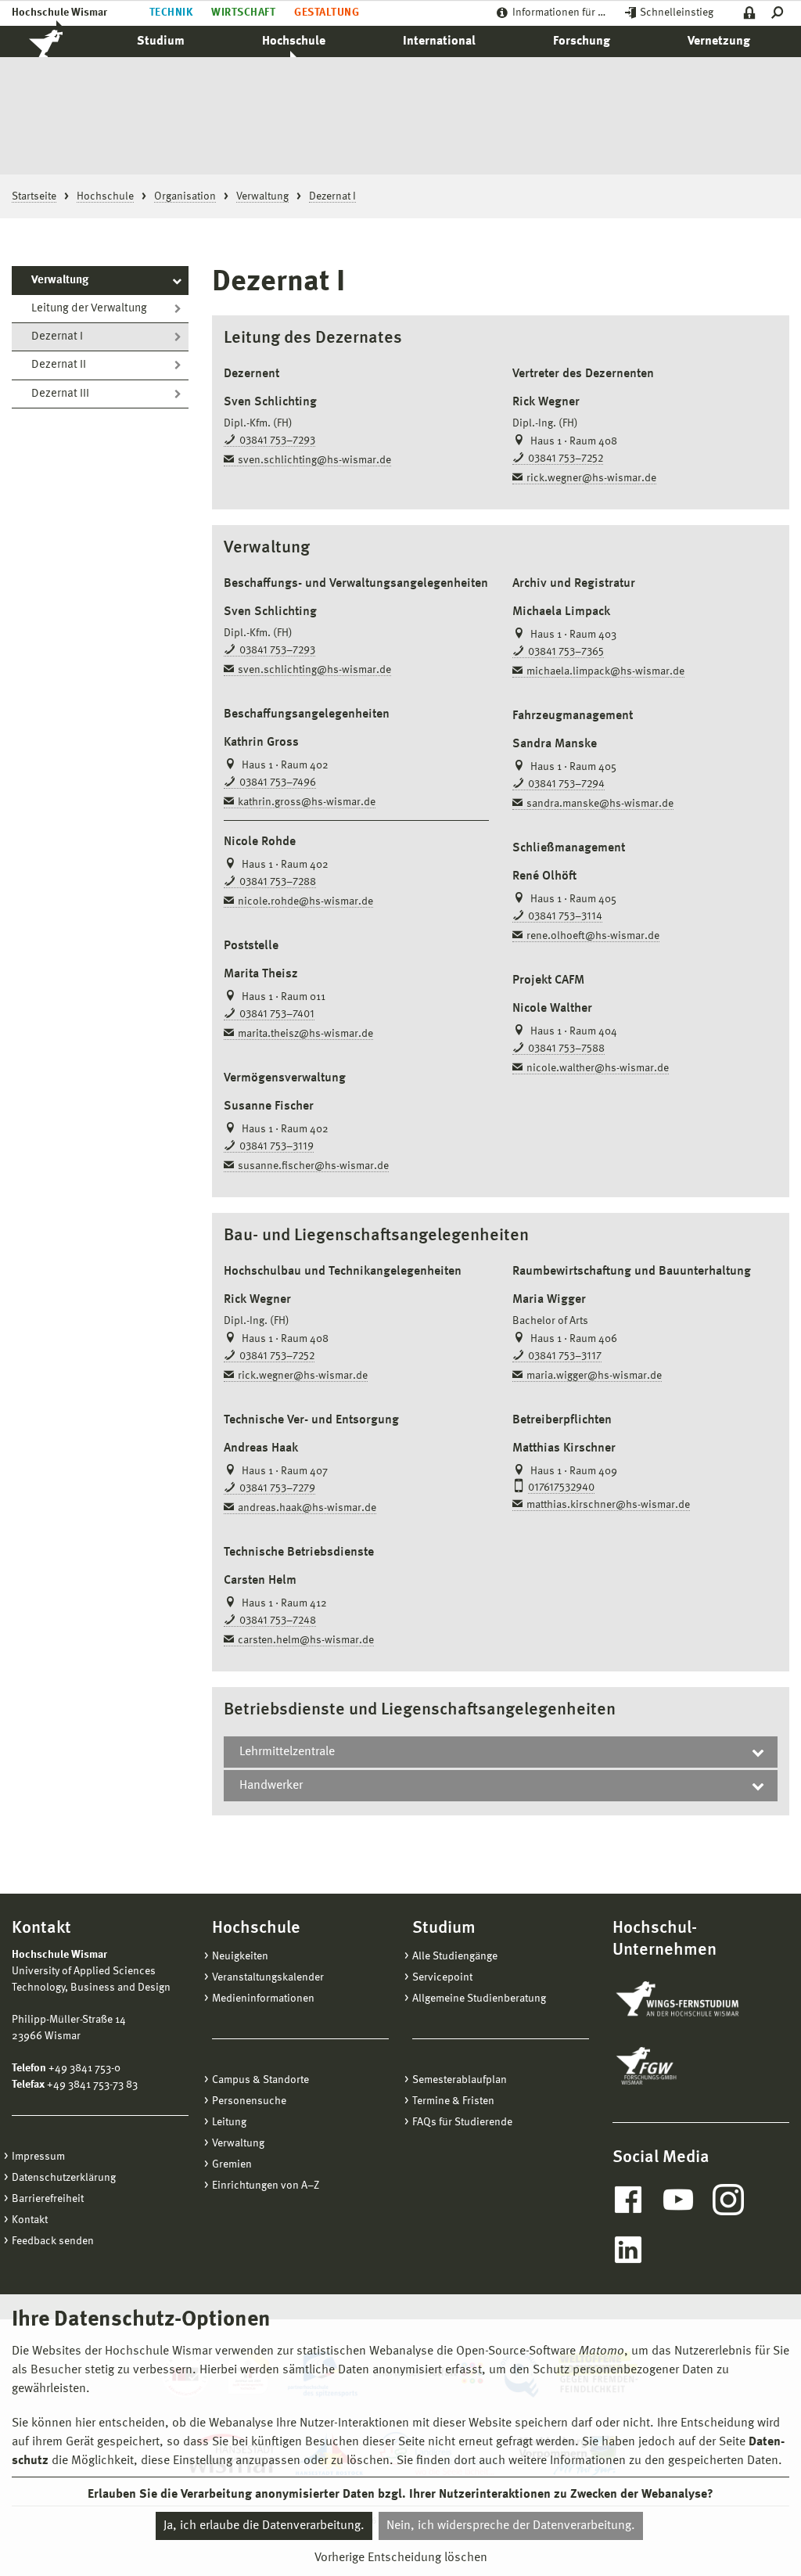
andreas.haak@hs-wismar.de (307, 1508)
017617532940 (561, 1488)
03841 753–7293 (277, 441)
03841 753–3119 (277, 1146)
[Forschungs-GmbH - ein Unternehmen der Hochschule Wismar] (683, 2066)
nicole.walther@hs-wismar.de (598, 1068)
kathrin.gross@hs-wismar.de (307, 802)
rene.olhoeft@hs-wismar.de (593, 936)
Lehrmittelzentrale (287, 1752)
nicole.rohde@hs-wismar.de (305, 901)
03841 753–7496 (278, 783)
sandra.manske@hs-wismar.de (600, 804)
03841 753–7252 (566, 459)
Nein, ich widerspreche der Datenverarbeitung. (511, 2526)
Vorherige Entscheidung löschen (401, 2558)
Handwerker (271, 1786)
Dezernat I (57, 337)
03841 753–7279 (277, 1488)
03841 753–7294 (566, 784)
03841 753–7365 (566, 652)
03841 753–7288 (278, 882)
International (439, 41)
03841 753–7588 (566, 1049)
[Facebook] (628, 2200)
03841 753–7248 (278, 1621)
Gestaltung (327, 13)
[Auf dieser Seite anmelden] (750, 13)
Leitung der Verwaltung (89, 309)
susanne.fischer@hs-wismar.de (313, 1166)
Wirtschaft (243, 13)
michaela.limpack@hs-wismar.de (605, 671)
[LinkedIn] (628, 2250)
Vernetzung (719, 41)
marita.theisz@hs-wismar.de (305, 1034)
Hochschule (294, 41)
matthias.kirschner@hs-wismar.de (608, 1505)
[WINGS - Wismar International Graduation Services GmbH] (693, 2000)
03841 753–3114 (565, 916)
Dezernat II (59, 365)
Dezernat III (60, 394)
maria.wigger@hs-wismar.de (594, 1376)
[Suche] (780, 13)
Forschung (582, 41)
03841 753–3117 (565, 1356)
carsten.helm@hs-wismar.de (306, 1640)
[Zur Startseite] (63, 41)
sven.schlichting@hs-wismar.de (314, 460)
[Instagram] (728, 2200)
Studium (161, 41)
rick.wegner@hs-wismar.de (591, 478)
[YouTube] (678, 2200)
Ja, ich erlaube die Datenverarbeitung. (264, 2526)
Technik (171, 13)
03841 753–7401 (277, 1014)
